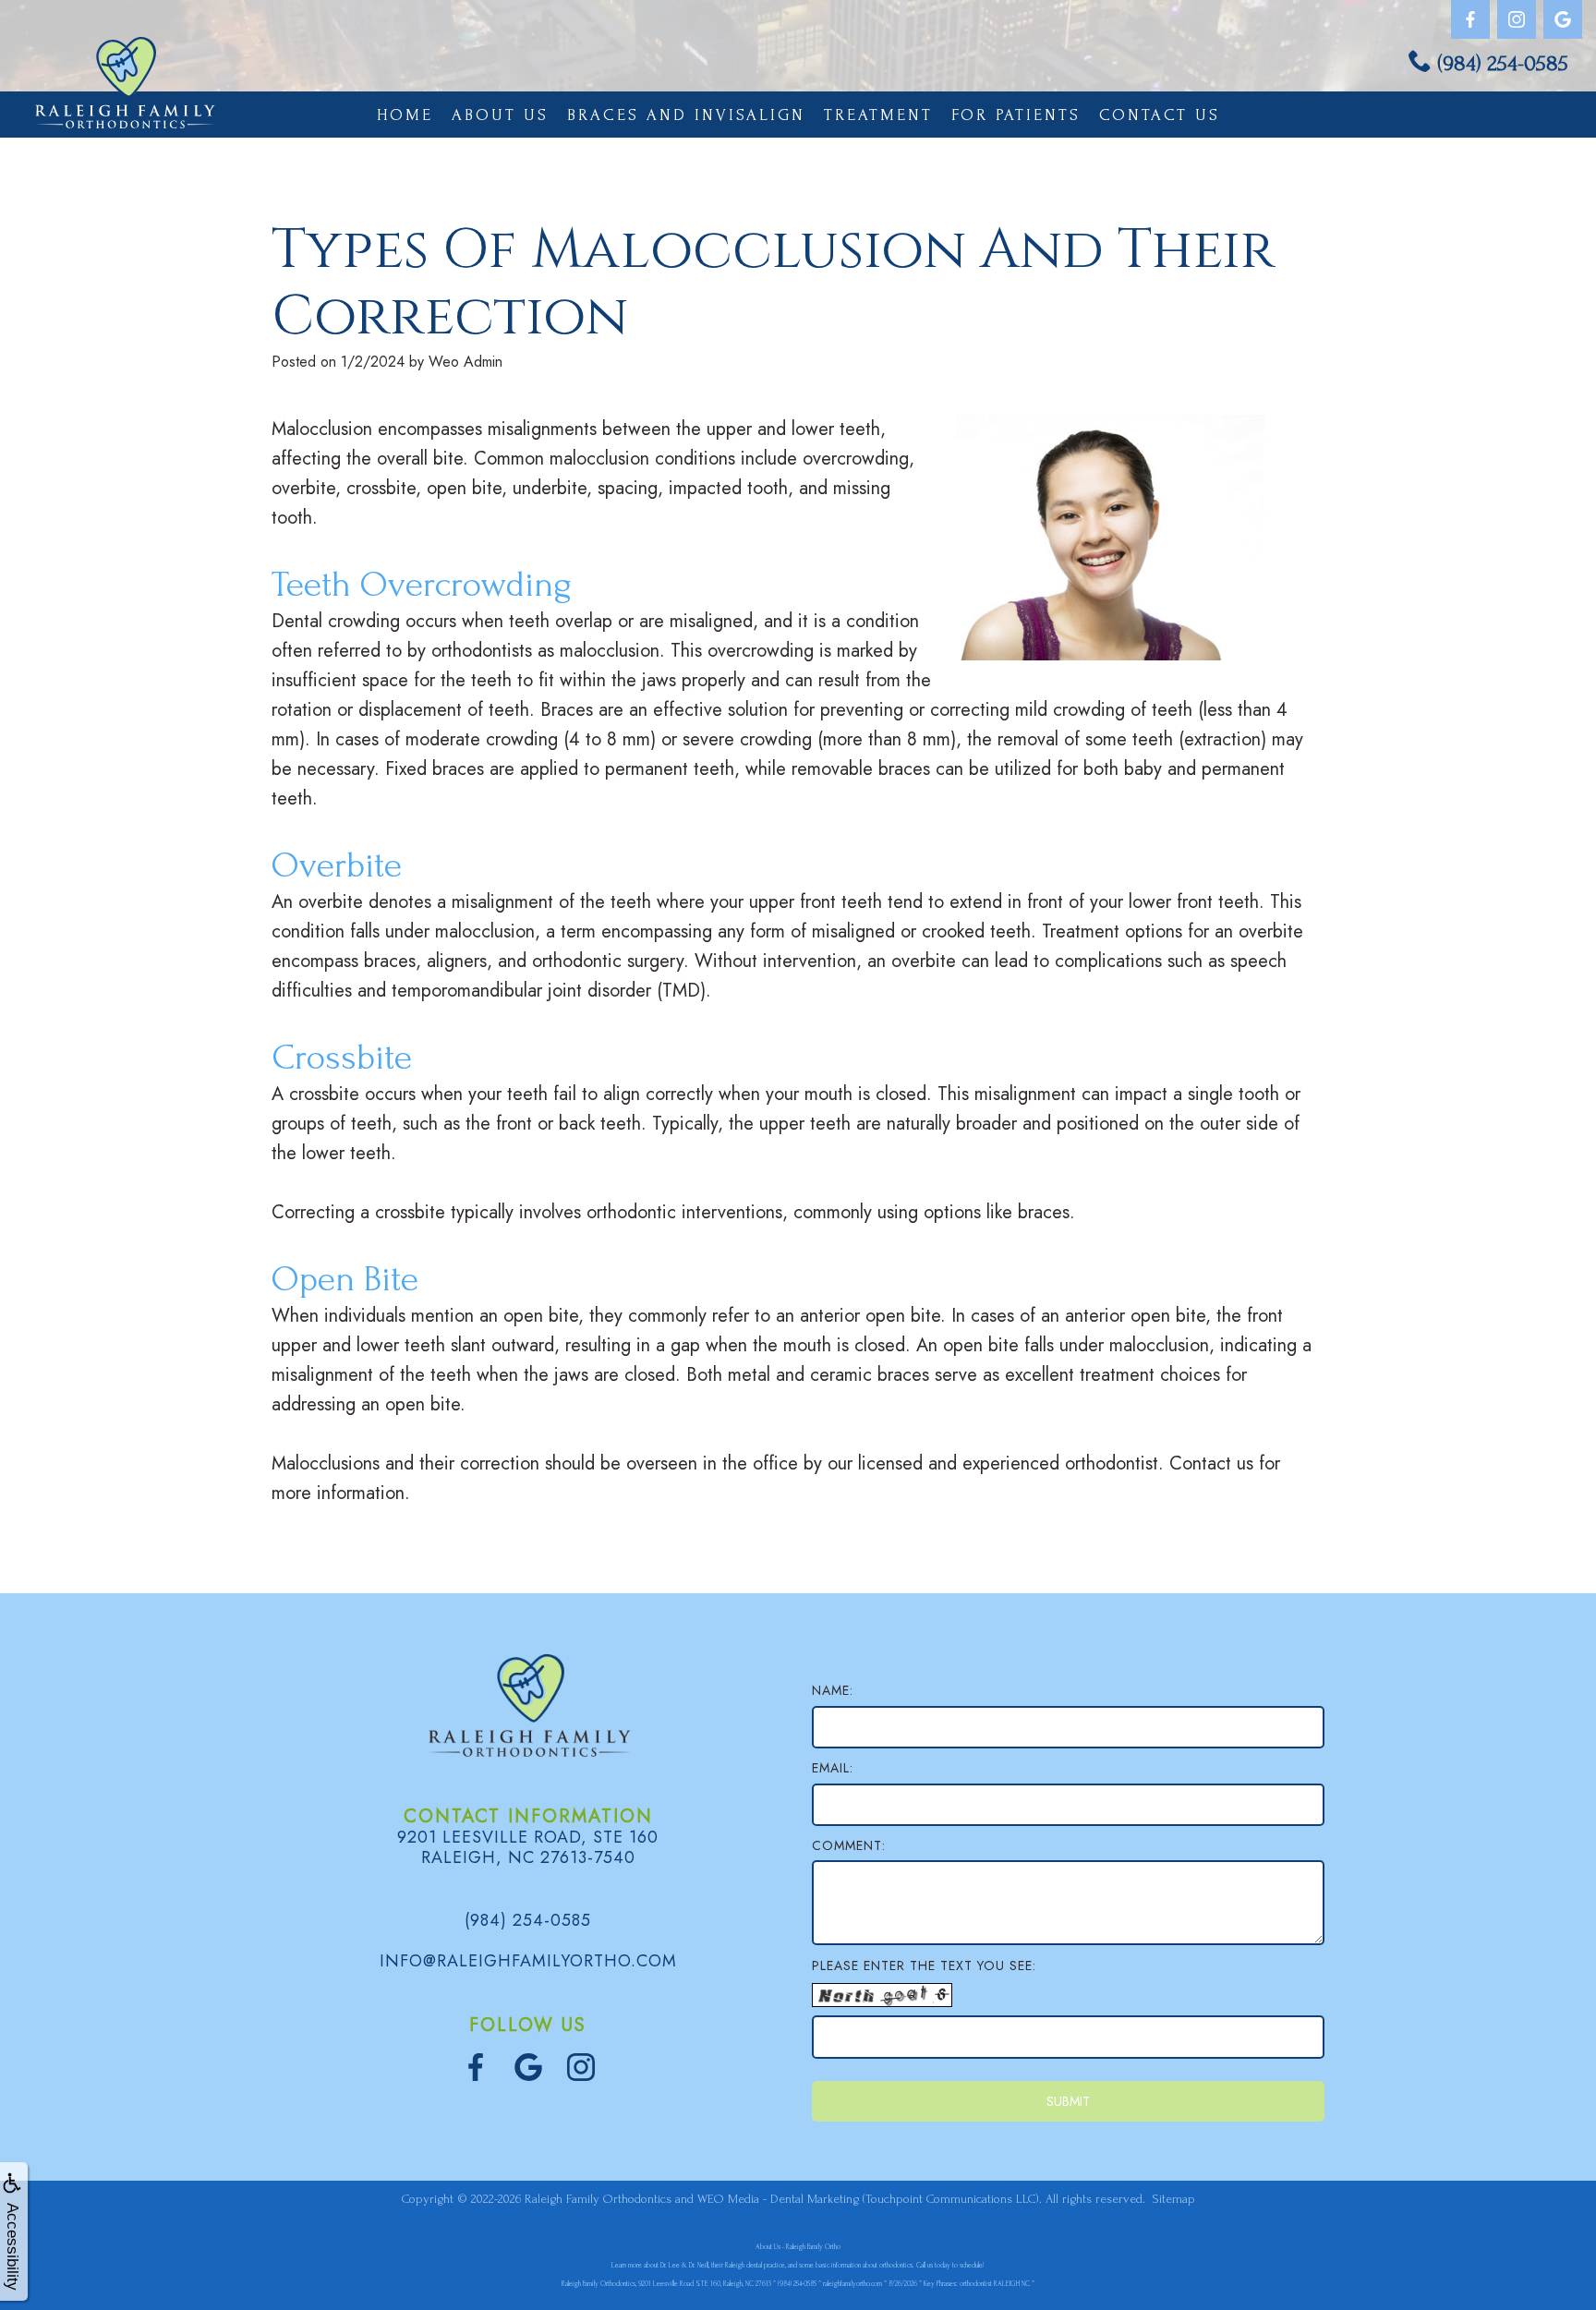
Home (405, 115)
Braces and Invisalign (686, 115)
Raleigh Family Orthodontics (598, 2199)
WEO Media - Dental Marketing (778, 2199)
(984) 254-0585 (1503, 63)
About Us (500, 115)
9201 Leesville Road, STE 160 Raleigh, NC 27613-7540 (528, 1847)
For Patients (1016, 115)
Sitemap (1174, 2199)
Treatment (878, 115)
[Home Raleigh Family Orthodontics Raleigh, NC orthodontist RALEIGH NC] (125, 83)
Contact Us (1160, 115)
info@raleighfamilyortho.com (528, 1961)
